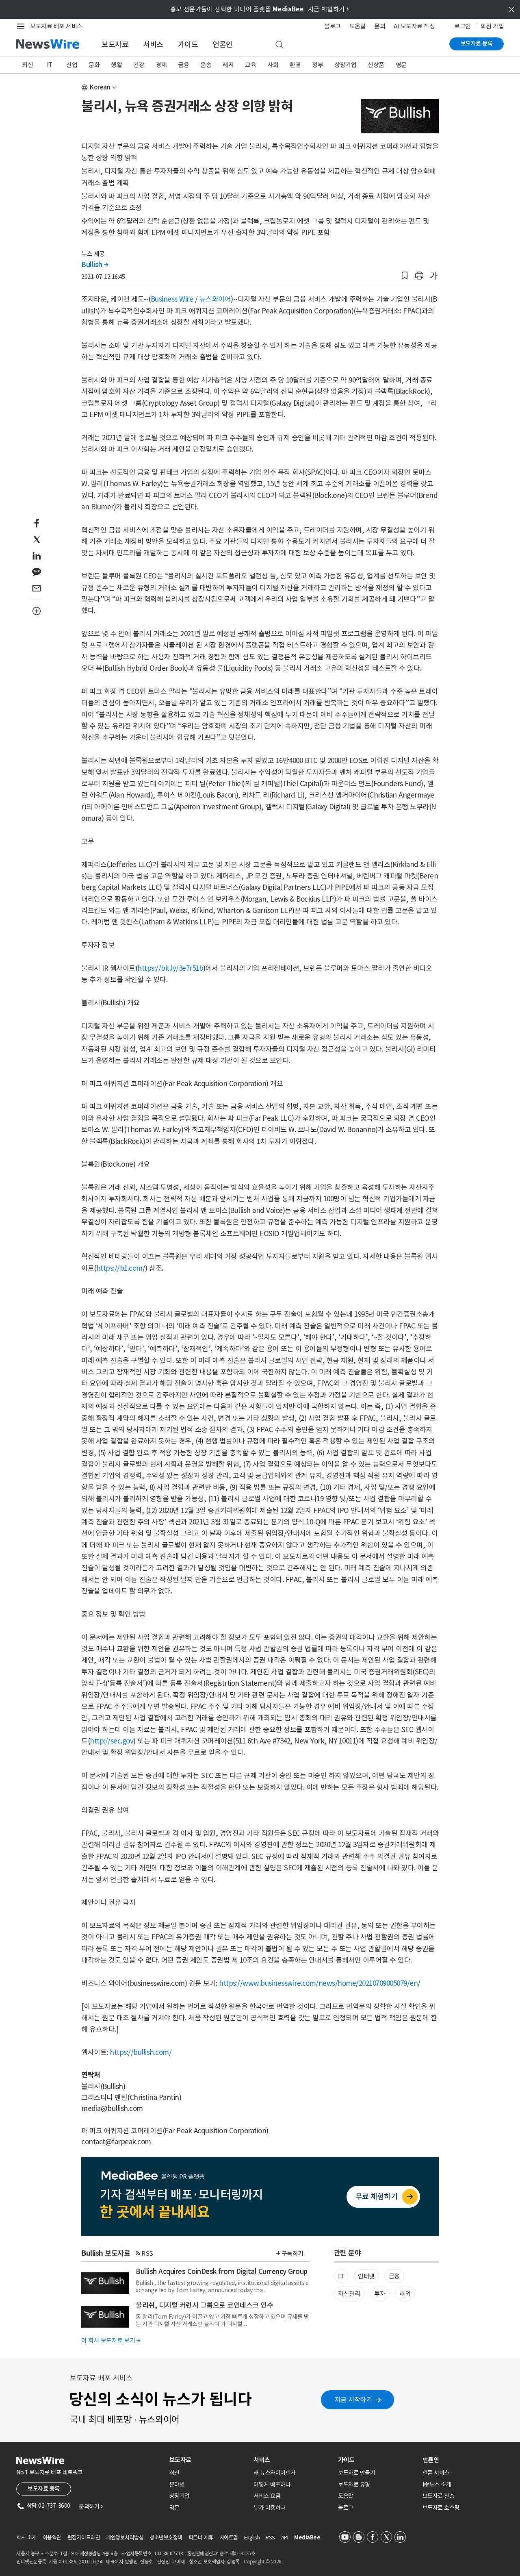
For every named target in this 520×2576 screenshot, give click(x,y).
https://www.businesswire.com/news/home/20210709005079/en (318, 1983)
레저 (228, 65)
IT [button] (341, 2276)
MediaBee (307, 2538)
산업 (72, 65)
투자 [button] (380, 2294)
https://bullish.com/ (141, 2052)
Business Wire (172, 299)
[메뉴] (22, 26)
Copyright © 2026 (263, 2562)
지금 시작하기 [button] (353, 2400)
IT (50, 65)
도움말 (358, 26)
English (252, 2538)
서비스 (153, 45)
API (285, 2538)
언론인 (223, 45)
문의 (380, 26)
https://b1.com (119, 1268)
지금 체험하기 (328, 9)
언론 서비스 (436, 2473)
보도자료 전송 (439, 2496)
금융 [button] (394, 2276)
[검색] (279, 45)
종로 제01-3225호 (237, 2553)
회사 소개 (26, 2538)
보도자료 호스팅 (441, 2508)
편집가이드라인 (84, 2538)
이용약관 (52, 2538)
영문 (401, 65)
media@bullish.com (112, 2109)
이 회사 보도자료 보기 (111, 2340)
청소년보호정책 (166, 2538)
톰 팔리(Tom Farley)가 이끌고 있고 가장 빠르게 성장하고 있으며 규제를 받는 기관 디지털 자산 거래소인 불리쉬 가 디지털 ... (222, 2320)
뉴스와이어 (215, 299)
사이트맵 (229, 2538)
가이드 (188, 45)
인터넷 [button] (366, 2276)
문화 (94, 65)
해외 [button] (405, 2294)
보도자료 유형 (354, 2485)
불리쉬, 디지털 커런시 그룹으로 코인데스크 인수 (204, 2305)
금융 (183, 65)
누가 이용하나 (270, 2508)
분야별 (177, 2485)
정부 (317, 65)
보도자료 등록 (477, 43)
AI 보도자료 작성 (414, 26)
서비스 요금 (267, 2496)
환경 (295, 65)
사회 (273, 65)
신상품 (376, 65)
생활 (116, 65)
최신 (27, 65)
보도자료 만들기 (356, 2473)
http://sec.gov (112, 1741)
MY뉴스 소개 (437, 2485)
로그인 (463, 26)
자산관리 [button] (349, 2294)
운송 (206, 65)
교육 (250, 65)
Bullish (95, 265)
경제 (161, 65)
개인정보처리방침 (125, 2538)
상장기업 (345, 65)
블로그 (333, 26)
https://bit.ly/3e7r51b (170, 968)
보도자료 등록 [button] (44, 2489)
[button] (405, 276)
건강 (139, 65)
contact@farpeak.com (116, 2142)
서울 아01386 (63, 2562)
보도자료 (115, 45)
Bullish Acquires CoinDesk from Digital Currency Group (222, 2272)
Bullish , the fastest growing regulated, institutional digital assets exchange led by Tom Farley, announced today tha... (222, 2287)
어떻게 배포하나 (272, 2485)
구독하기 (292, 2253)
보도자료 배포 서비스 (56, 26)
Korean (100, 87)
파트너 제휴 (201, 2538)
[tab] (208, 2460)
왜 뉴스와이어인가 (275, 2473)
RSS (147, 2253)
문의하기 (91, 2506)
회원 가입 (492, 26)
